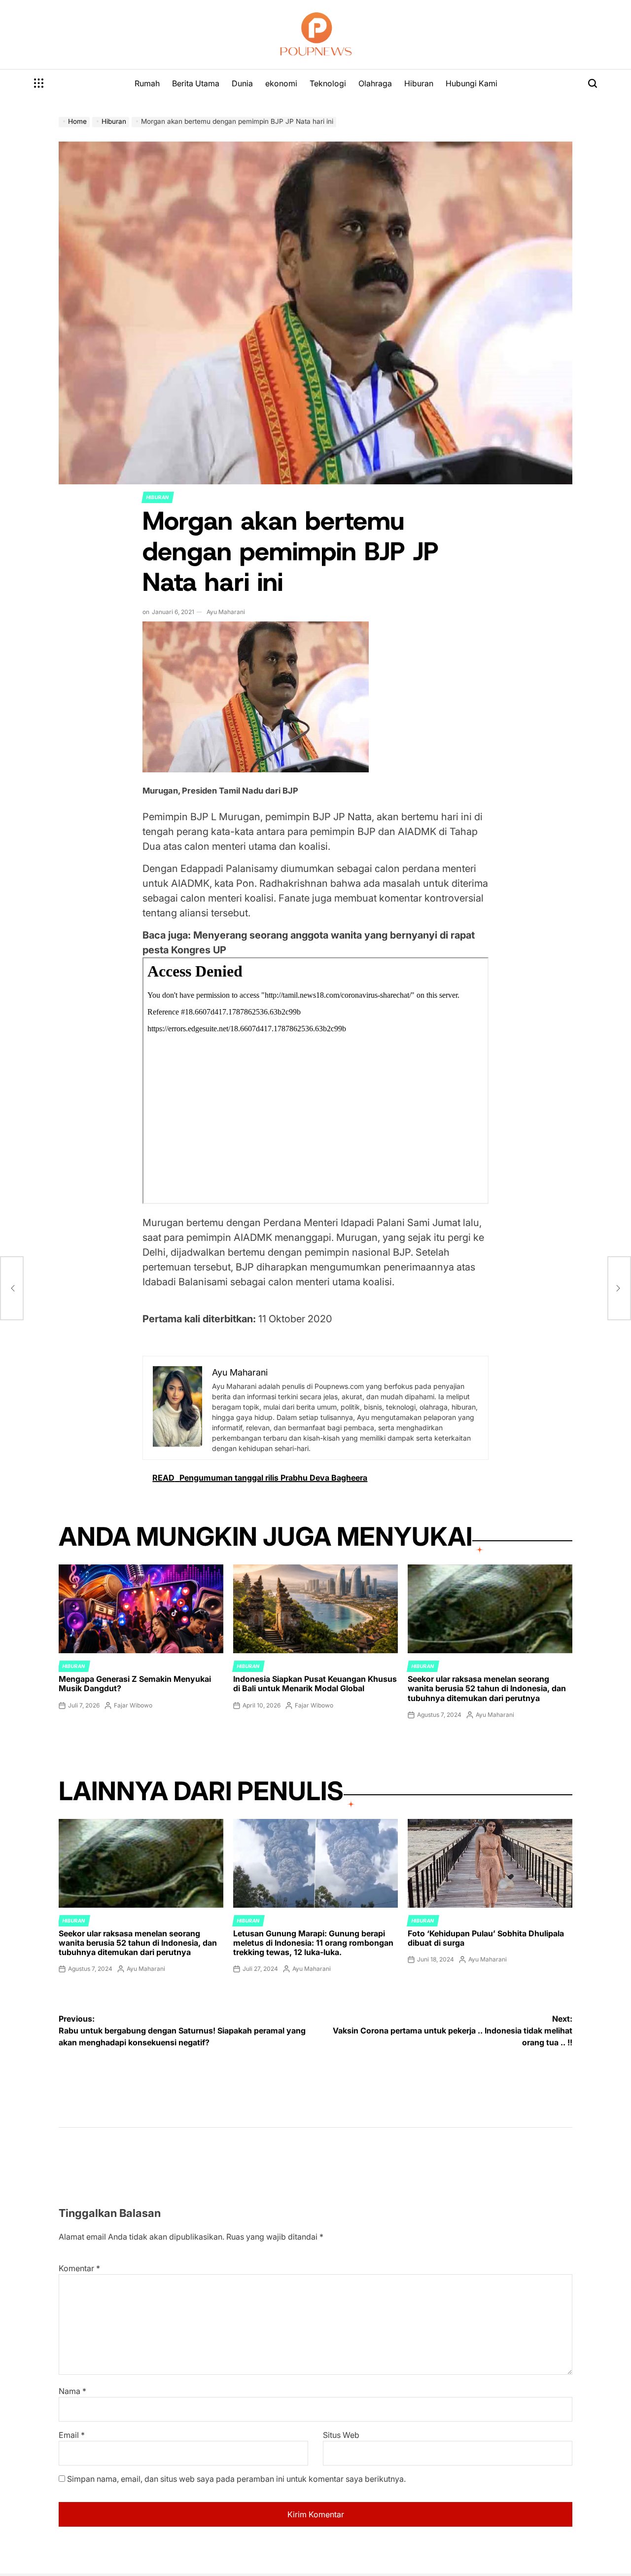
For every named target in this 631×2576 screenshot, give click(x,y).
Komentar (79, 2268)
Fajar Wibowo (133, 1705)
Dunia (242, 83)
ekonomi (281, 83)
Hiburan (419, 83)
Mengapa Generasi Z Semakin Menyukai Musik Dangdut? (135, 1684)
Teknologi (328, 83)
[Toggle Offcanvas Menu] (39, 83)
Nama (72, 2391)
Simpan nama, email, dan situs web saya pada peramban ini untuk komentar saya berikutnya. (236, 2479)
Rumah (147, 83)
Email (72, 2435)
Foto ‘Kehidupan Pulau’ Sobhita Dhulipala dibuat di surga (486, 1938)
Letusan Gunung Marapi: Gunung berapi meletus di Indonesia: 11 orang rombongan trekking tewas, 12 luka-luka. (313, 1943)
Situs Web (341, 2435)
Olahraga (375, 83)
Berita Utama (196, 83)
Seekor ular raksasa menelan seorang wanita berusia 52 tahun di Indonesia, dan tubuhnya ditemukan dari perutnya (487, 1688)
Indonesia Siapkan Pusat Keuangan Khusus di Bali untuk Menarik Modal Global (315, 1684)
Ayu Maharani (226, 612)
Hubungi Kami (472, 83)
